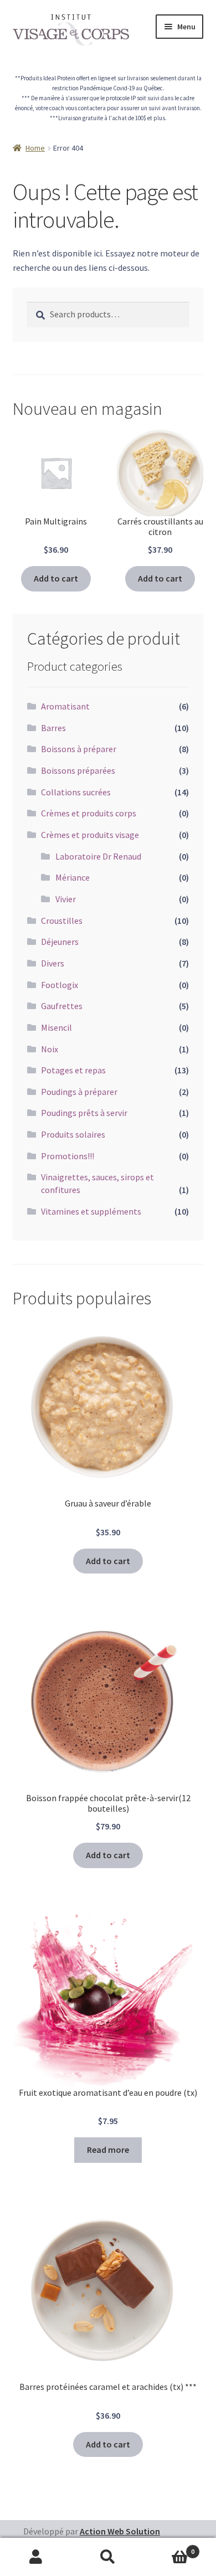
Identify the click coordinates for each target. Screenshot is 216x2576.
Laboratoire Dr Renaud (98, 856)
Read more (108, 2150)
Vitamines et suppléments (91, 1211)
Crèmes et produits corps (89, 813)
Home (35, 148)
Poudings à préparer (79, 1092)
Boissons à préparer (79, 749)
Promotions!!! (68, 1156)
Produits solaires (73, 1134)
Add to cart (56, 578)
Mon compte (36, 2557)
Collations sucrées (76, 792)
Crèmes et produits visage (90, 835)
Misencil (56, 1027)
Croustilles (62, 921)
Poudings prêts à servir (84, 1113)
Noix (50, 1049)
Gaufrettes (62, 1006)
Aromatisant (65, 706)
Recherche (108, 2557)
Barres (53, 728)
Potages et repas (73, 1070)
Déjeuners (60, 942)
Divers (53, 963)
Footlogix (60, 985)
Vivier (66, 899)
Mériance (73, 877)
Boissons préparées (78, 770)
